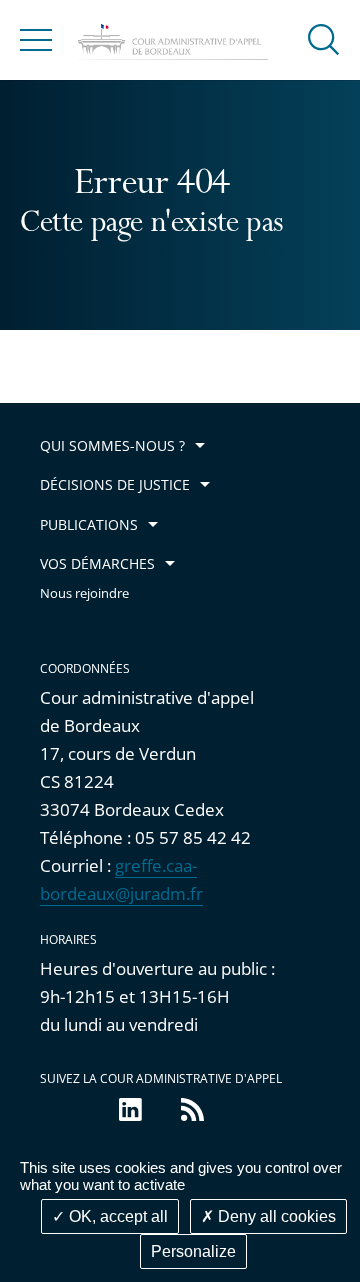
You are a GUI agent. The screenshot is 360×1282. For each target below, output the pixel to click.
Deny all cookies (275, 1216)
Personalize (193, 1251)
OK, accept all (116, 1216)
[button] (324, 38)
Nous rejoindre (84, 593)
